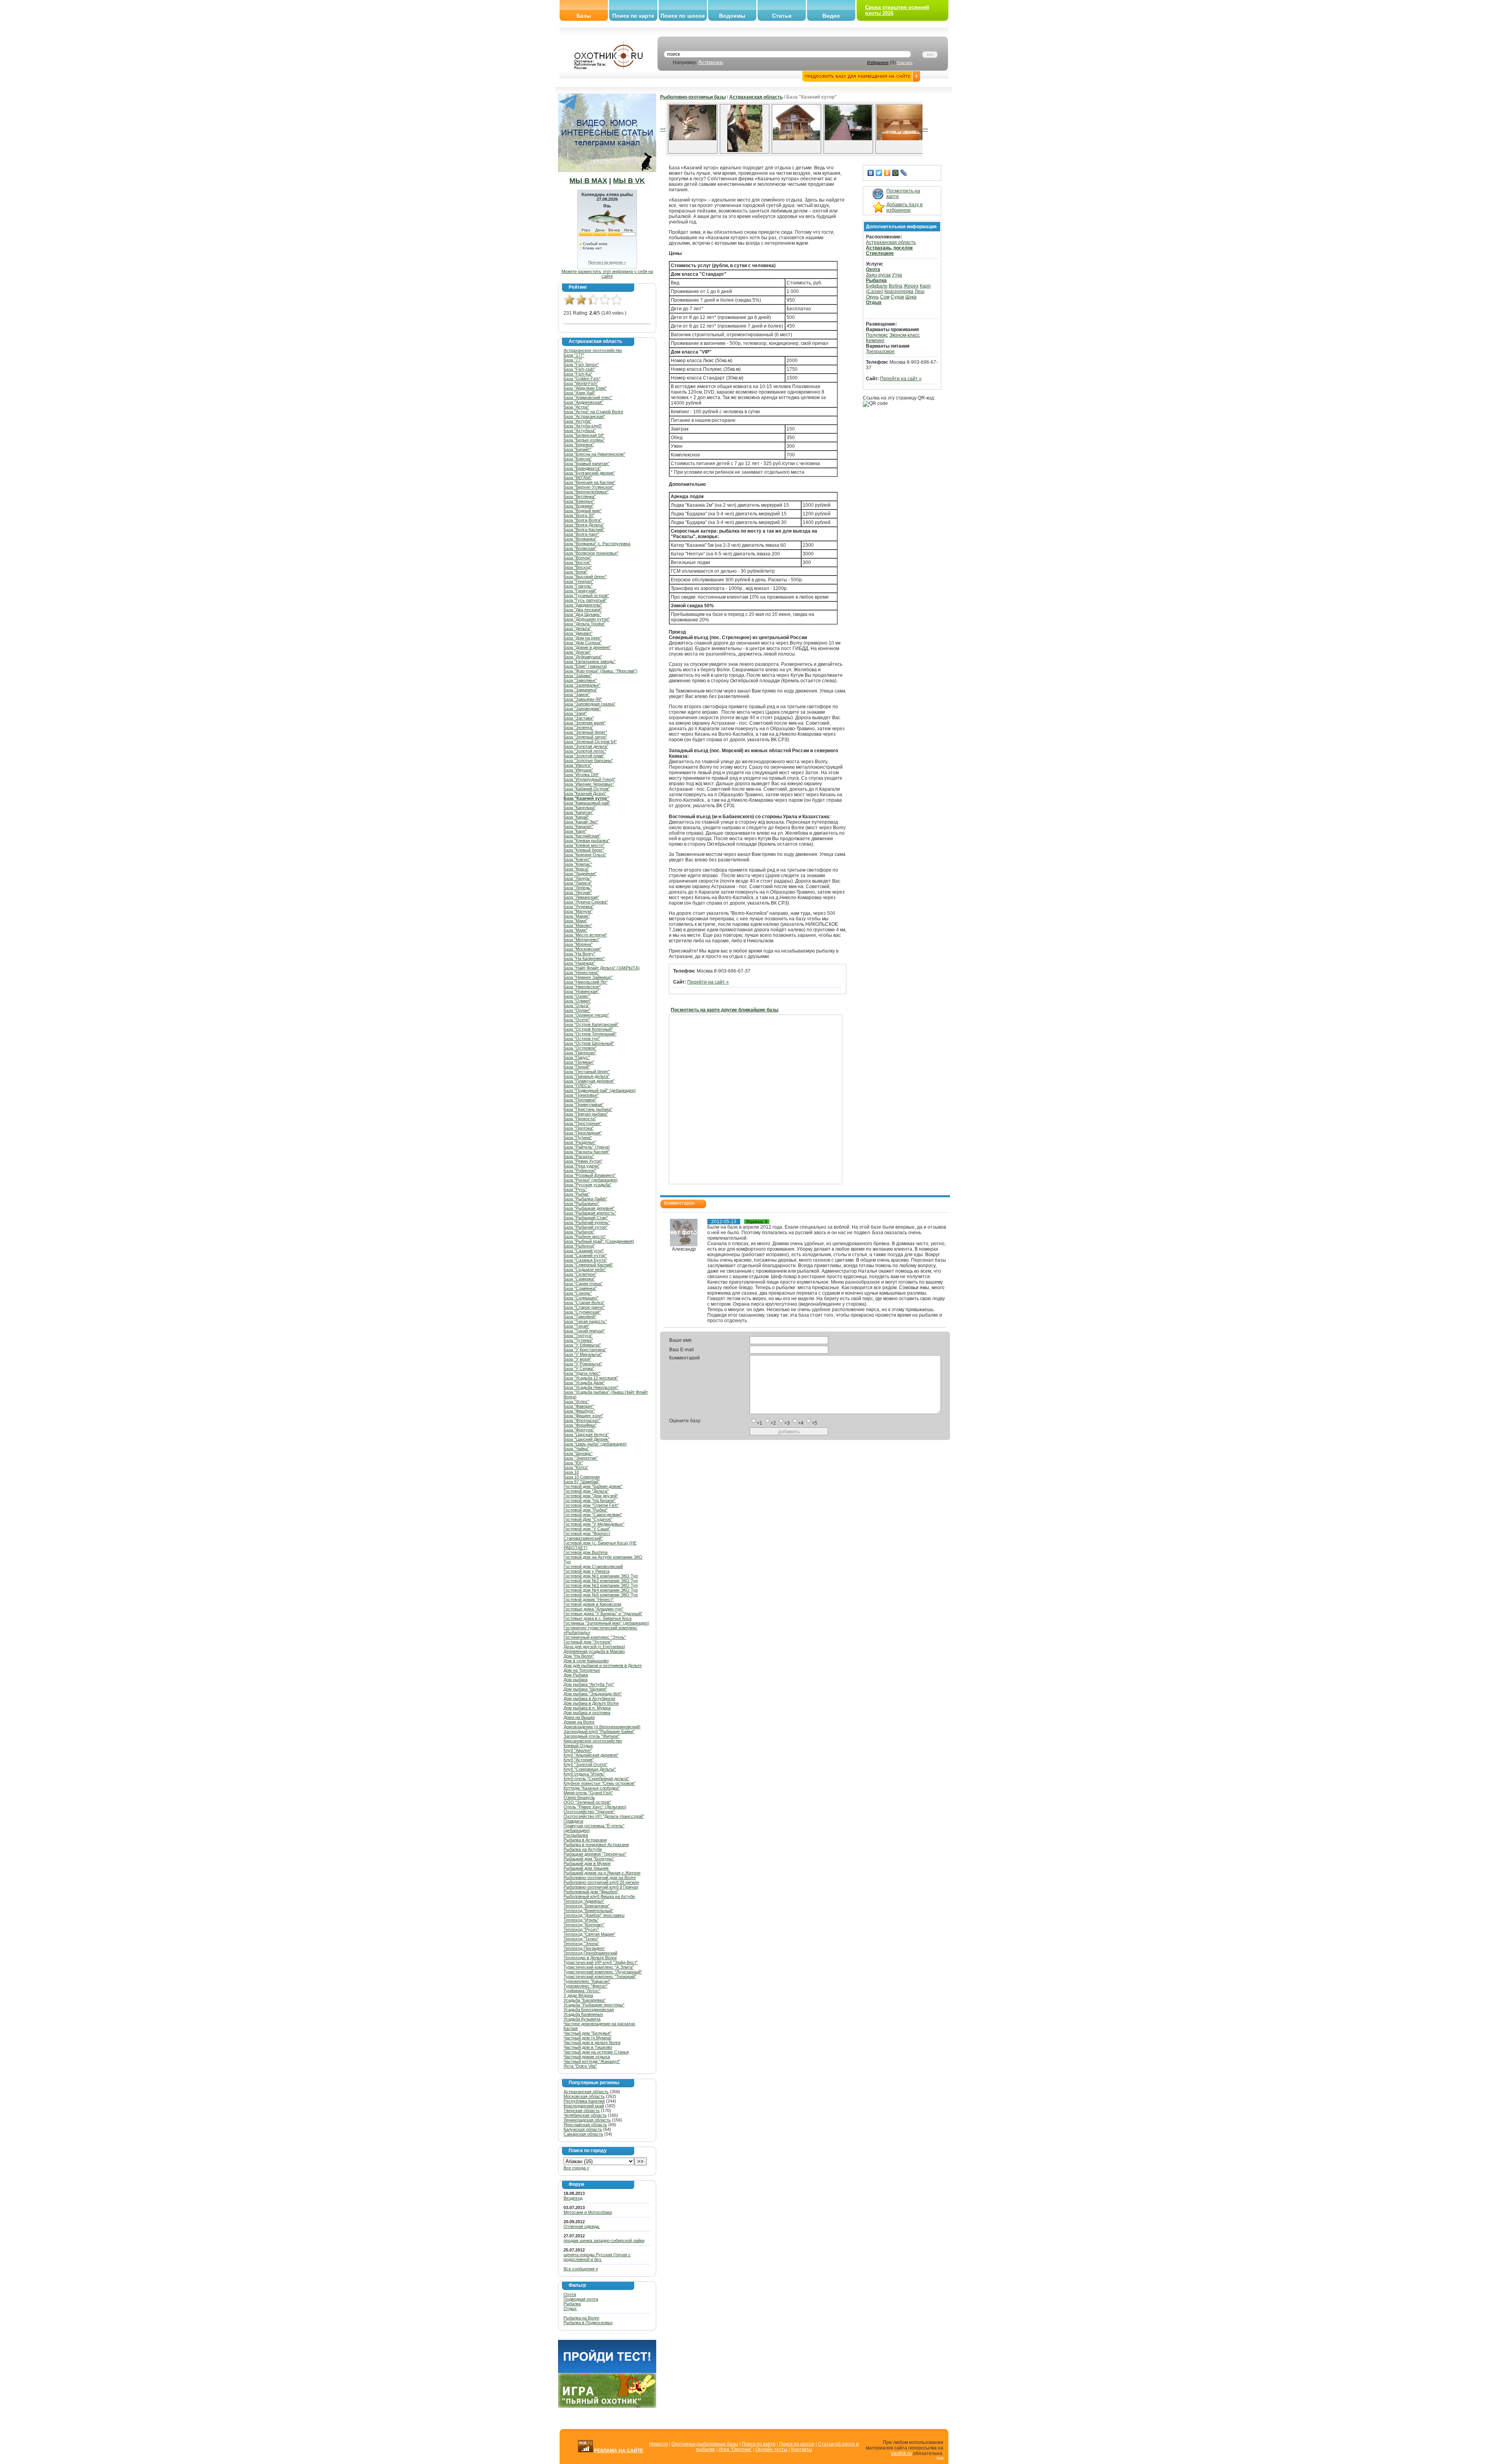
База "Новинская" (581, 991)
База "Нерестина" (581, 973)
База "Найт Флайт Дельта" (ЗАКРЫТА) (602, 968)
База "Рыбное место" (585, 1237)
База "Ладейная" (580, 874)
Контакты (802, 2449)
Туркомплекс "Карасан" (587, 1981)
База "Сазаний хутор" (585, 1255)
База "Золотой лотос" (585, 751)
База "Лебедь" (578, 888)
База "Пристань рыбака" (588, 1109)
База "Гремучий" (580, 591)
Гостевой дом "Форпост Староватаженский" (587, 1536)
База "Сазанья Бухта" (585, 1260)
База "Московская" (582, 949)
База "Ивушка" (578, 770)
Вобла (896, 286)
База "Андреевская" (583, 402)
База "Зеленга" (578, 727)
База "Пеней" (577, 1067)
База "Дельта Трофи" (584, 624)
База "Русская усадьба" (587, 1185)
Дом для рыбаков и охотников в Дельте (603, 1665)
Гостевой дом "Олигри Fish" (591, 1505)
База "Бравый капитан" (587, 463)
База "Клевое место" (584, 845)
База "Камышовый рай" (587, 803)
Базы (584, 16)
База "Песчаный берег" (587, 1072)
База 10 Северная (582, 1477)
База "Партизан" (580, 1053)
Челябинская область (585, 2115)
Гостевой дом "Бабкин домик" (593, 1486)
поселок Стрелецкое (889, 251)
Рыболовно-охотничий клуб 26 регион (601, 1882)
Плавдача (573, 1821)
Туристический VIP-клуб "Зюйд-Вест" (601, 1962)
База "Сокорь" (578, 1293)
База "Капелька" (580, 808)
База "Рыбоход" (579, 1246)
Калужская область (583, 2129)
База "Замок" (577, 694)
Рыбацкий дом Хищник (586, 1868)
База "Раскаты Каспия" (587, 1152)
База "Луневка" (579, 907)
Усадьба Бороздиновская (589, 2010)
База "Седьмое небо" (585, 1270)
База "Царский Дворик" (587, 1439)
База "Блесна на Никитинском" (594, 454)
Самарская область (583, 2134)
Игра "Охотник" (735, 2449)
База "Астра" (576, 407)
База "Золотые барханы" (588, 760)
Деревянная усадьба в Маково (594, 1651)
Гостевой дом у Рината (587, 1571)
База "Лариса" (578, 883)
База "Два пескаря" (583, 610)
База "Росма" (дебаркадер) (591, 1180)
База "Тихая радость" (585, 1321)
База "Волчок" (577, 558)
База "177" (574, 355)
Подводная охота (581, 2299)
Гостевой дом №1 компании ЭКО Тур (601, 1576)
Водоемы (732, 16)
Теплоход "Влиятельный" (588, 1911)
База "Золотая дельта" (586, 746)
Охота (570, 2294)
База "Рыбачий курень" (587, 1222)
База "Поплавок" (580, 1100)
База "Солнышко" (581, 1298)
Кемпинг (875, 341)
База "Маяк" (576, 930)
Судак (897, 297)
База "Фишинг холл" (583, 1416)
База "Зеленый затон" (585, 737)
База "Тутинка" (578, 1340)
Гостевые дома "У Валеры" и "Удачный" (603, 1614)
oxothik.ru (901, 2453)
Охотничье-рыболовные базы (705, 2444)
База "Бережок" (579, 445)
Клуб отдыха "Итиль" (584, 1774)
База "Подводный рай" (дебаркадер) (600, 1090)
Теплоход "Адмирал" (584, 1901)
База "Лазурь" (577, 878)
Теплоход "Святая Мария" (589, 1934)
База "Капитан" (578, 812)
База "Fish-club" (579, 369)
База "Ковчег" (577, 859)
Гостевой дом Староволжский (593, 1566)
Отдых (570, 2308)
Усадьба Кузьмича (582, 2019)
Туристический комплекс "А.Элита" (599, 1967)
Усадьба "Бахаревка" (585, 2000)
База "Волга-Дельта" (584, 525)
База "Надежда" (579, 963)
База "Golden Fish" (582, 379)
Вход (940, 2458)
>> (925, 129)
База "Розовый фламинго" (590, 1175)
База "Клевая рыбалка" (587, 841)
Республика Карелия (584, 2101)
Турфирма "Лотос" (582, 1991)
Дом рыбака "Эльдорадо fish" (593, 1694)
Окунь (872, 297)
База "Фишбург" (579, 1411)
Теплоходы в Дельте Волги (590, 1958)
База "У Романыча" (583, 1364)
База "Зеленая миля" (585, 723)
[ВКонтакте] (871, 173)
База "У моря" (577, 1359)
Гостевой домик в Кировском (592, 1604)
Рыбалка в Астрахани (585, 1840)
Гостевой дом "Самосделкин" (593, 1515)
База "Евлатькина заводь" (589, 661)
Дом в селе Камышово (586, 1661)
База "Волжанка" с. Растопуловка (597, 544)
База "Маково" (578, 925)
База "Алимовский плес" (588, 398)
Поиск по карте (633, 16)
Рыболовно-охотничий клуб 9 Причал (601, 1887)
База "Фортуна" (579, 1430)
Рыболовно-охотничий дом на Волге (600, 1878)
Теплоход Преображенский (590, 1953)
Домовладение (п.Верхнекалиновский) (602, 1727)
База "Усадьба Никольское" (591, 1387)
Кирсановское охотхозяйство (593, 1741)
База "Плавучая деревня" (589, 1081)
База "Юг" (573, 1463)
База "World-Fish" (581, 383)
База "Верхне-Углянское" (589, 487)
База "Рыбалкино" (581, 1204)
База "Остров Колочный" (588, 1029)
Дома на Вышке (579, 1717)
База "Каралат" (578, 826)
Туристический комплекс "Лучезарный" (603, 1972)
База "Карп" (575, 831)
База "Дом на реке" (583, 638)
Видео (831, 16)
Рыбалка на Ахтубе (583, 1849)
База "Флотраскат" (582, 1420)
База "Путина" (578, 1138)
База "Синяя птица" (583, 1284)
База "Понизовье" (581, 1095)
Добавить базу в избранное (904, 207)
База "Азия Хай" (579, 393)
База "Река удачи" (582, 1166)
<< (663, 129)
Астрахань (711, 62)
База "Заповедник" (582, 709)
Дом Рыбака (576, 1675)
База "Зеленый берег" (585, 732)
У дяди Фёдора (578, 1995)
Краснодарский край (584, 2106)
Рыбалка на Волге (581, 2318)
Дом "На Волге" (579, 1656)
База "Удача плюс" (582, 1373)
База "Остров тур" (582, 1039)
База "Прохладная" (583, 1133)
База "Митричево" (581, 940)
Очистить (905, 63)
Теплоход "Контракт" (584, 1925)
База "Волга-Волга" (583, 520)
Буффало (877, 286)
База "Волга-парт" (581, 534)
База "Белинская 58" (584, 435)
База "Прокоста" (580, 1119)
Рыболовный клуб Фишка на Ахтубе (599, 1896)
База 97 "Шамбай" (582, 1482)
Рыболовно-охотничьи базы (693, 97)
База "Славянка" (580, 1288)
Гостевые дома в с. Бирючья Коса (598, 1618)
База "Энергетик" (581, 1458)
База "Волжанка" (580, 539)
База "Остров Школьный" (589, 1043)
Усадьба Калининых (583, 2014)
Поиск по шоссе (683, 16)
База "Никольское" (582, 987)
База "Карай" (576, 817)
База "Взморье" (579, 501)
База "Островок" (580, 1048)
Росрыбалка (576, 1835)
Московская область (584, 2096)
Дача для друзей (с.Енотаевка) (594, 1647)
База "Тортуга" (578, 1336)
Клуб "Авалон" (578, 1750)
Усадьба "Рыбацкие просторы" (594, 2005)
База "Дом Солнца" (583, 643)
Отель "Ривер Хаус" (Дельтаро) (595, 1807)
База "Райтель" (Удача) (587, 1147)
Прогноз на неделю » (607, 262)
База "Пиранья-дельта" (587, 1076)
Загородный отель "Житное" (592, 1736)
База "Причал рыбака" (586, 1114)
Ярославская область (585, 2125)
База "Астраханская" (584, 416)
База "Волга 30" (579, 515)
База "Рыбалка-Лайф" (585, 1199)
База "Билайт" (577, 449)
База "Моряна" (578, 944)
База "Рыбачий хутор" (586, 1227)
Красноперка (899, 291)
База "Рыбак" (577, 1194)
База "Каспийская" (582, 836)
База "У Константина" (585, 1350)
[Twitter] (879, 173)
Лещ (920, 291)
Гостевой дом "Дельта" (586, 1491)
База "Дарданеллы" (583, 605)
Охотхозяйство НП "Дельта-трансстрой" (604, 1816)
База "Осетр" (577, 1020)
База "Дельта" (577, 628)
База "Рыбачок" (579, 1232)
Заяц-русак (878, 275)
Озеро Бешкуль (579, 1797)
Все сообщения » (581, 2269)
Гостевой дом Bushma (586, 1552)
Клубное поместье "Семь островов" (599, 1783)
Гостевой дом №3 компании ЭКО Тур (601, 1585)
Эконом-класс (904, 335)
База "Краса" (576, 869)
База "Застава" (579, 718)
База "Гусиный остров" (586, 595)
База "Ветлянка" (580, 496)
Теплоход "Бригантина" (587, 1906)
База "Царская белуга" (586, 1434)
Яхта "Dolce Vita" (580, 2066)
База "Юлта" (576, 1467)
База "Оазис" (577, 996)
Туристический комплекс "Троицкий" (600, 1977)
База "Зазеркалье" (582, 685)
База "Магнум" (578, 911)
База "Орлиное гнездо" (586, 1015)
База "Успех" (576, 1401)
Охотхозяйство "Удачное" (589, 1812)
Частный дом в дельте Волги (592, 2043)
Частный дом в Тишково (588, 2047)
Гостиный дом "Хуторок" (588, 1642)
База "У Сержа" (579, 1368)
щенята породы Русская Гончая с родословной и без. (597, 2257)
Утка (897, 275)
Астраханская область (586, 2092)
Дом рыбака (576, 1680)
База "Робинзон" (580, 1171)
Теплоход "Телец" (581, 1939)
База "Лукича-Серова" (586, 902)
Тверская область (582, 2110)
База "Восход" (578, 567)
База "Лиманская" (581, 897)
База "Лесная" (578, 892)
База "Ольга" (576, 1006)
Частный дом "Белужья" (587, 2033)
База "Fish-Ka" (578, 374)
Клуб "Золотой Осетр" (586, 1764)
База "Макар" (577, 916)
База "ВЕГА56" (578, 478)
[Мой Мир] (896, 173)
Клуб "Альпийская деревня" (591, 1755)
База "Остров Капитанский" (591, 1024)
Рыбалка (572, 2304)
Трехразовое (880, 352)
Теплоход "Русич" (581, 1929)
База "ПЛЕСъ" (578, 1086)
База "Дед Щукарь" (582, 614)
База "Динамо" (578, 633)
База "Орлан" (577, 1010)
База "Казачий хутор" (586, 798)
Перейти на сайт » (708, 982)
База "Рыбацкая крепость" (590, 1213)
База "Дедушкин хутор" (587, 619)
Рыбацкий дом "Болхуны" (589, 1859)
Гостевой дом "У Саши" (587, 1529)
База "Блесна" (578, 459)
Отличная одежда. (582, 2226)
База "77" (573, 360)
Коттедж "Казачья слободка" (592, 1788)
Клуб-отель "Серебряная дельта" (596, 1779)
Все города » (576, 2168)
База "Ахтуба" (577, 421)
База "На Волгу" (579, 954)
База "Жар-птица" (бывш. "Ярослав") (600, 671)
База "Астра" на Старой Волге (593, 412)
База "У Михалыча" (583, 1354)
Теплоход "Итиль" (581, 1920)
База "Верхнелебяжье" (586, 492)
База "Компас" (578, 864)
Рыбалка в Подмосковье (588, 2323)
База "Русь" (575, 1189)
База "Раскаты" (579, 1156)
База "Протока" (579, 1128)
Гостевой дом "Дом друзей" (591, 1496)
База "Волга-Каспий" (584, 529)
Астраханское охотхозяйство (593, 350)
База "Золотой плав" (584, 756)
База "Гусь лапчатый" (585, 600)
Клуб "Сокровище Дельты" (590, 1769)
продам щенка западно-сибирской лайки (604, 2240)
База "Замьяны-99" (583, 699)
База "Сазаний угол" (584, 1251)
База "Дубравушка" (583, 657)
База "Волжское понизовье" (591, 553)
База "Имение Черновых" (589, 784)
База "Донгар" (577, 652)
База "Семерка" (579, 1279)
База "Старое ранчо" (584, 1307)
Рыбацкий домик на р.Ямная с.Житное (602, 1873)
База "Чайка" (576, 1449)
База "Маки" (576, 921)
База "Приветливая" (584, 1105)
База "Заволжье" (580, 680)
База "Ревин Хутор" (583, 1161)
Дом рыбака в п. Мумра (587, 1708)
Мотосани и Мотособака (588, 2212)
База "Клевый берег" (584, 850)
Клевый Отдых (578, 1746)
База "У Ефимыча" (582, 1345)
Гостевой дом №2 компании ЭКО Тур (601, 1581)
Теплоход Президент (584, 1948)
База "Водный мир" (583, 511)
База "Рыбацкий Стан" (586, 1218)
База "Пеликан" (579, 1062)
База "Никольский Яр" (586, 982)
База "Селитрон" (580, 1274)
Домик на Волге (579, 1722)
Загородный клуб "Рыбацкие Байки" (599, 1731)
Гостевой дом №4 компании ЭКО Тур (601, 1590)
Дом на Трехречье (582, 1670)
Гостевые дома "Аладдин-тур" (593, 1609)
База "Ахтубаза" (580, 431)
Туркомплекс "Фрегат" (586, 1986)
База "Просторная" (582, 1123)
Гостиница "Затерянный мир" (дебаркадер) (606, 1623)
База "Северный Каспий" (588, 1265)
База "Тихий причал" (584, 1331)
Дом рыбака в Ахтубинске (589, 1698)
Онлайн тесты (771, 2449)
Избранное (878, 62)
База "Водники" (579, 506)
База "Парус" (577, 1057)
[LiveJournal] (904, 173)
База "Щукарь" (578, 1453)
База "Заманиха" (580, 690)
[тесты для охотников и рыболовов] (607, 2371)
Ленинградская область (587, 2120)
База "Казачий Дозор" (585, 793)
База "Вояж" (576, 572)
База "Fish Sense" (581, 365)
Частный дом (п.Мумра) (587, 2038)
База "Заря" (575, 713)
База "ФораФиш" (580, 1425)
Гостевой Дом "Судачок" (588, 1519)
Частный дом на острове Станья (596, 2052)
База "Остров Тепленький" (590, 1034)
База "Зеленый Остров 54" (590, 742)
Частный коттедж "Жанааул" (592, 2061)
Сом (885, 297)
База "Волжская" (580, 548)
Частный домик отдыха (587, 2057)
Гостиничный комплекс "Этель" (595, 1637)
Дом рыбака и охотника (587, 1713)
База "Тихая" (576, 1326)
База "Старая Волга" (584, 1303)
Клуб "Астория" (579, 1760)
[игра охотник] (607, 2406)
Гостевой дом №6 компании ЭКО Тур (601, 1595)
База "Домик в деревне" (587, 647)
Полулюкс (877, 335)
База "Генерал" (578, 581)
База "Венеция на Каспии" (589, 482)
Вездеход (573, 2198)
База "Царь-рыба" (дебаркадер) (595, 1444)
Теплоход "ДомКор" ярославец (594, 1915)
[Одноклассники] (887, 173)
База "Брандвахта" (582, 468)
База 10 (571, 1472)
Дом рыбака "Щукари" (585, 1689)
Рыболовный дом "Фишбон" (591, 1892)
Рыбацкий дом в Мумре (587, 1863)
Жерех (911, 286)
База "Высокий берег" (585, 577)
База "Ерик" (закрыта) (585, 666)
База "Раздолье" (580, 1142)
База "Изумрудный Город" (589, 779)
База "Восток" (577, 562)
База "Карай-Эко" (581, 822)
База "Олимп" (577, 1001)
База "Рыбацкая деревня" (589, 1208)
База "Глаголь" (578, 586)
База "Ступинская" (582, 1312)
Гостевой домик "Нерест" (589, 1599)
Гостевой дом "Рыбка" (586, 1510)
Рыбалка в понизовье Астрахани (596, 1845)
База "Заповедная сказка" (589, 704)
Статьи (782, 16)
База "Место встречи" (585, 935)
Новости (659, 2444)
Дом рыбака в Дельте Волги (591, 1703)
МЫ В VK (629, 181)
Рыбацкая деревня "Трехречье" (595, 1854)
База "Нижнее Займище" (588, 977)
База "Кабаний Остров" (587, 789)
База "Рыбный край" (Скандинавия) (599, 1241)
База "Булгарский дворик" (589, 473)
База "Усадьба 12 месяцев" (591, 1378)
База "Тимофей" (580, 1317)
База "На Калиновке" (584, 958)
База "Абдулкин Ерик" (585, 388)
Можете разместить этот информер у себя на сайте (607, 274)
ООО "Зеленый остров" (587, 1802)
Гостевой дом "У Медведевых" (594, 1524)
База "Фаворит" (579, 1406)
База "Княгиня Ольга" (585, 855)
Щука (911, 297)
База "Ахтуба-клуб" (583, 426)
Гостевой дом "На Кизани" (589, 1500)
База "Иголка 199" (581, 775)
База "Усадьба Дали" (584, 1383)
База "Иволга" (577, 765)
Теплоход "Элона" (581, 1944)
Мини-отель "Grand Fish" (588, 1793)
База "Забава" (578, 676)
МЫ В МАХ (588, 181)
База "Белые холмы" (584, 440)
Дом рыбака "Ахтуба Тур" (589, 1684)
